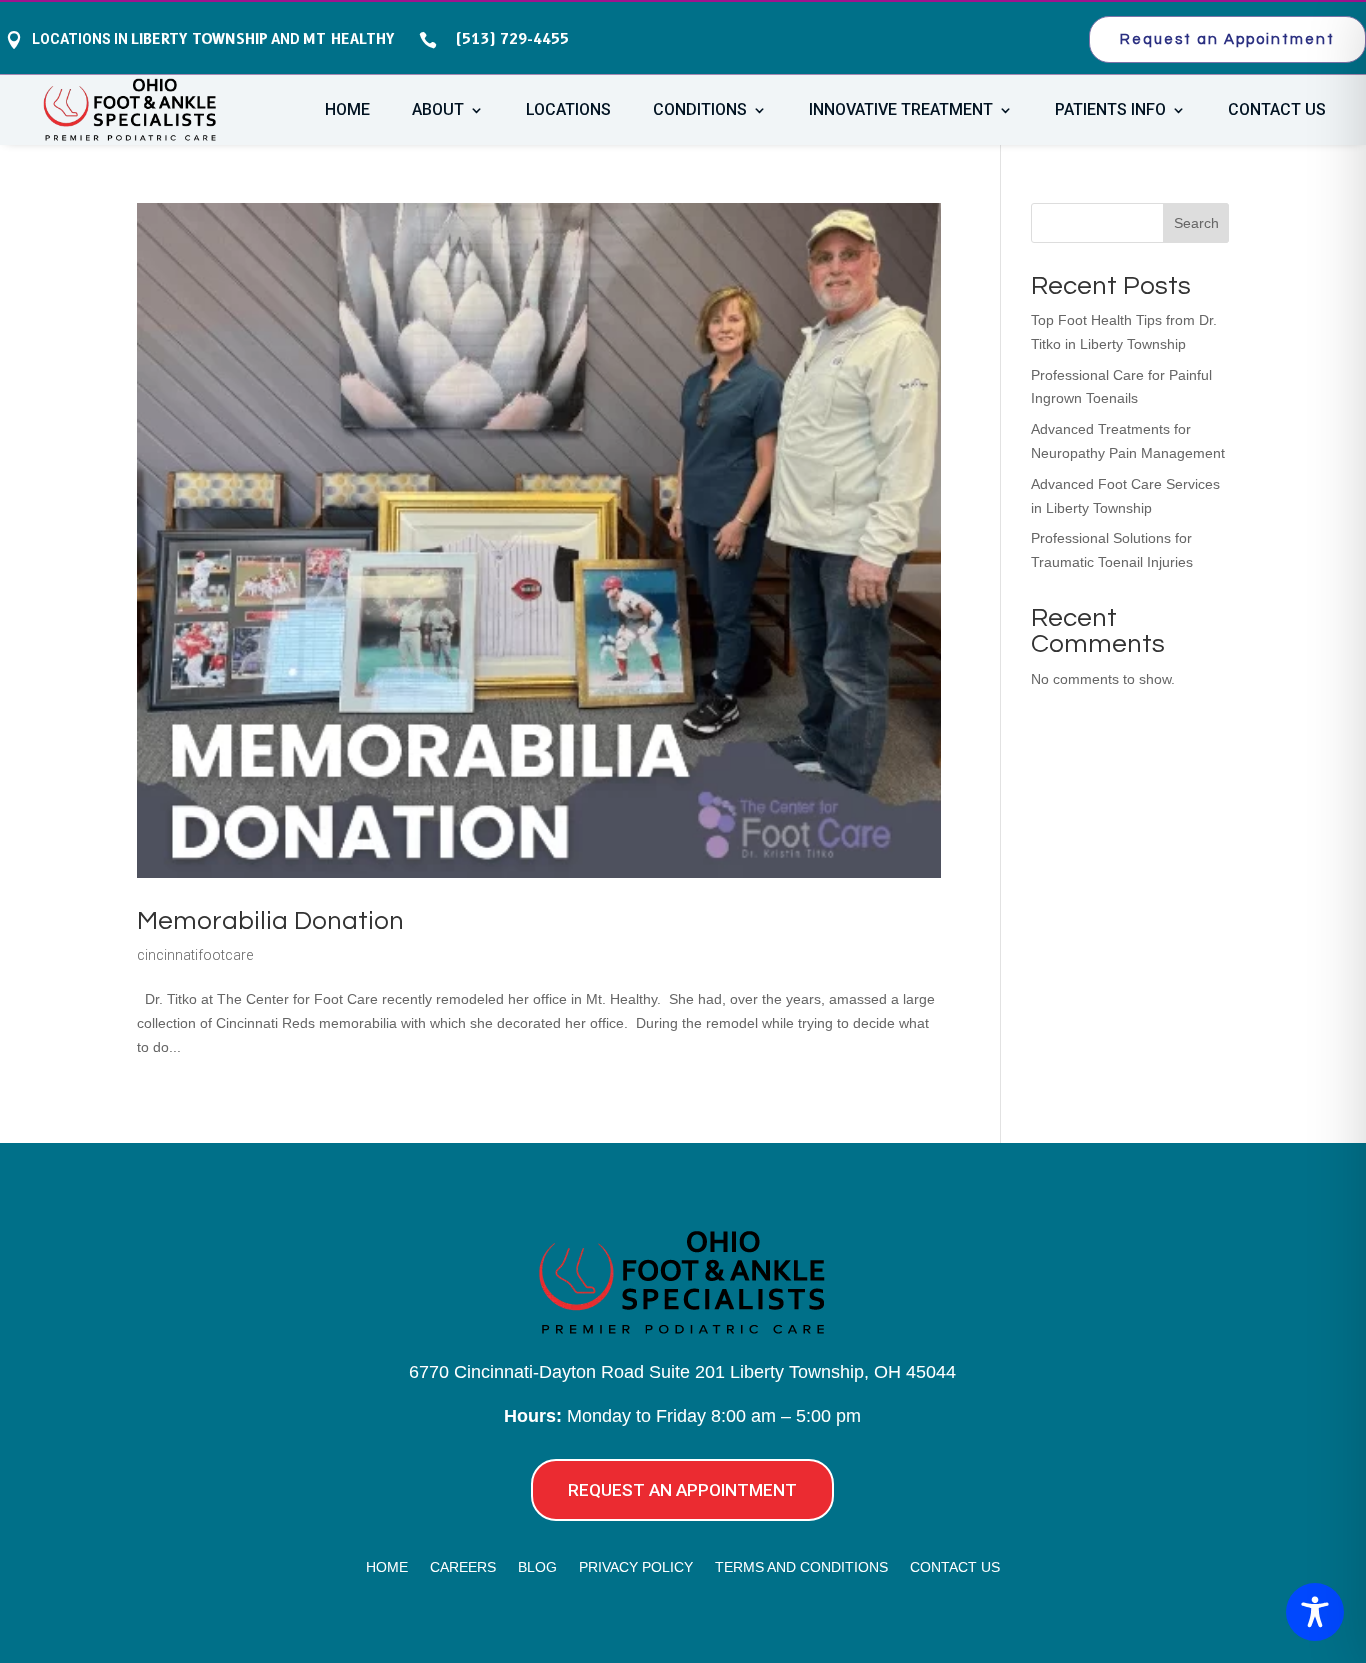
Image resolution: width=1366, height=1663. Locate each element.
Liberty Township (199, 39)
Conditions (700, 111)
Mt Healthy (348, 39)
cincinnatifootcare (195, 955)
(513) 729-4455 (507, 39)
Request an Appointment (1227, 39)
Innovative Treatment (901, 111)
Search (1196, 223)
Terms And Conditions (801, 1567)
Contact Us (1277, 111)
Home (347, 111)
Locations (568, 111)
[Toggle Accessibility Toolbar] (1315, 1612)
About (438, 111)
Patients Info (1110, 111)
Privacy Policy (636, 1567)
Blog (537, 1567)
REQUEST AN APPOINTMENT (682, 1490)
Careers (463, 1567)
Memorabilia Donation (270, 921)
